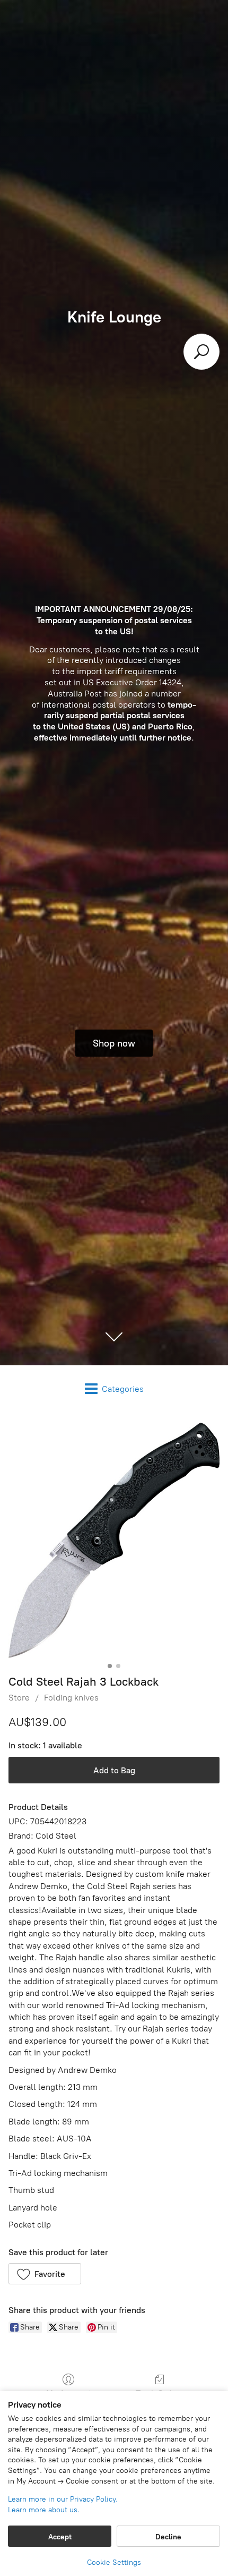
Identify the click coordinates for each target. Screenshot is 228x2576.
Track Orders (160, 2394)
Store (19, 1698)
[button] (45, 2274)
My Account (69, 2394)
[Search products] (201, 352)
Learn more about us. (44, 2510)
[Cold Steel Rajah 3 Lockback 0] (114, 1540)
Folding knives (71, 1698)
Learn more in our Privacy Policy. (63, 2499)
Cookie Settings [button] (114, 2562)
